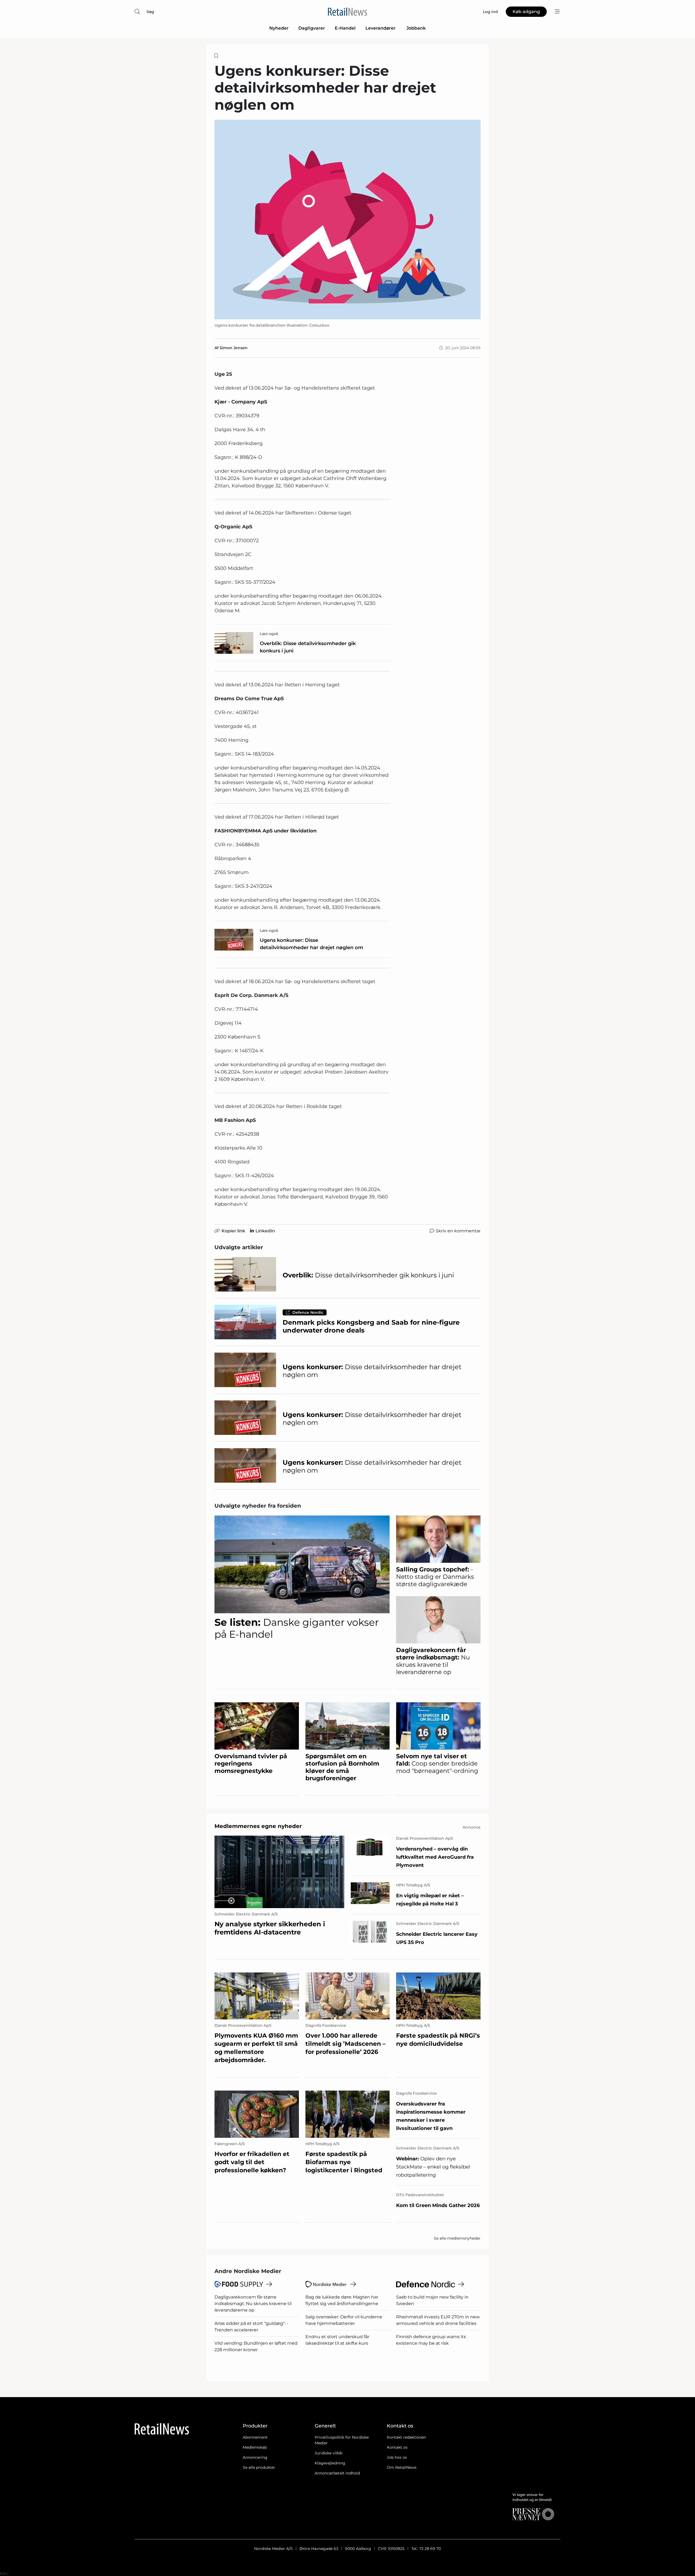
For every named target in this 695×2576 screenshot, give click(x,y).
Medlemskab (255, 2447)
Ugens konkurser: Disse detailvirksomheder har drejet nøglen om (312, 944)
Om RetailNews (402, 2467)
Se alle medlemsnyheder (457, 2238)
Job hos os (397, 2457)
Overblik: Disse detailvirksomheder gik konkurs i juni (308, 647)
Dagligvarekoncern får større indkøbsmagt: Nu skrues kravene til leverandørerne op (253, 2304)
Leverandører (381, 28)
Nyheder (279, 28)
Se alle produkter (259, 2467)
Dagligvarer (312, 28)
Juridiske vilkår (329, 2453)
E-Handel (345, 28)
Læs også (269, 634)
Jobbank (416, 28)
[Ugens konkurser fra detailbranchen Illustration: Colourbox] (347, 220)
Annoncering (255, 2457)
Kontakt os (397, 2447)
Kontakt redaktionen (406, 2437)
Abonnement (255, 2437)
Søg (150, 12)
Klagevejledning (330, 2463)
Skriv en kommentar (458, 1231)
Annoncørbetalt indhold (337, 2473)
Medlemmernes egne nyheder (258, 1826)
